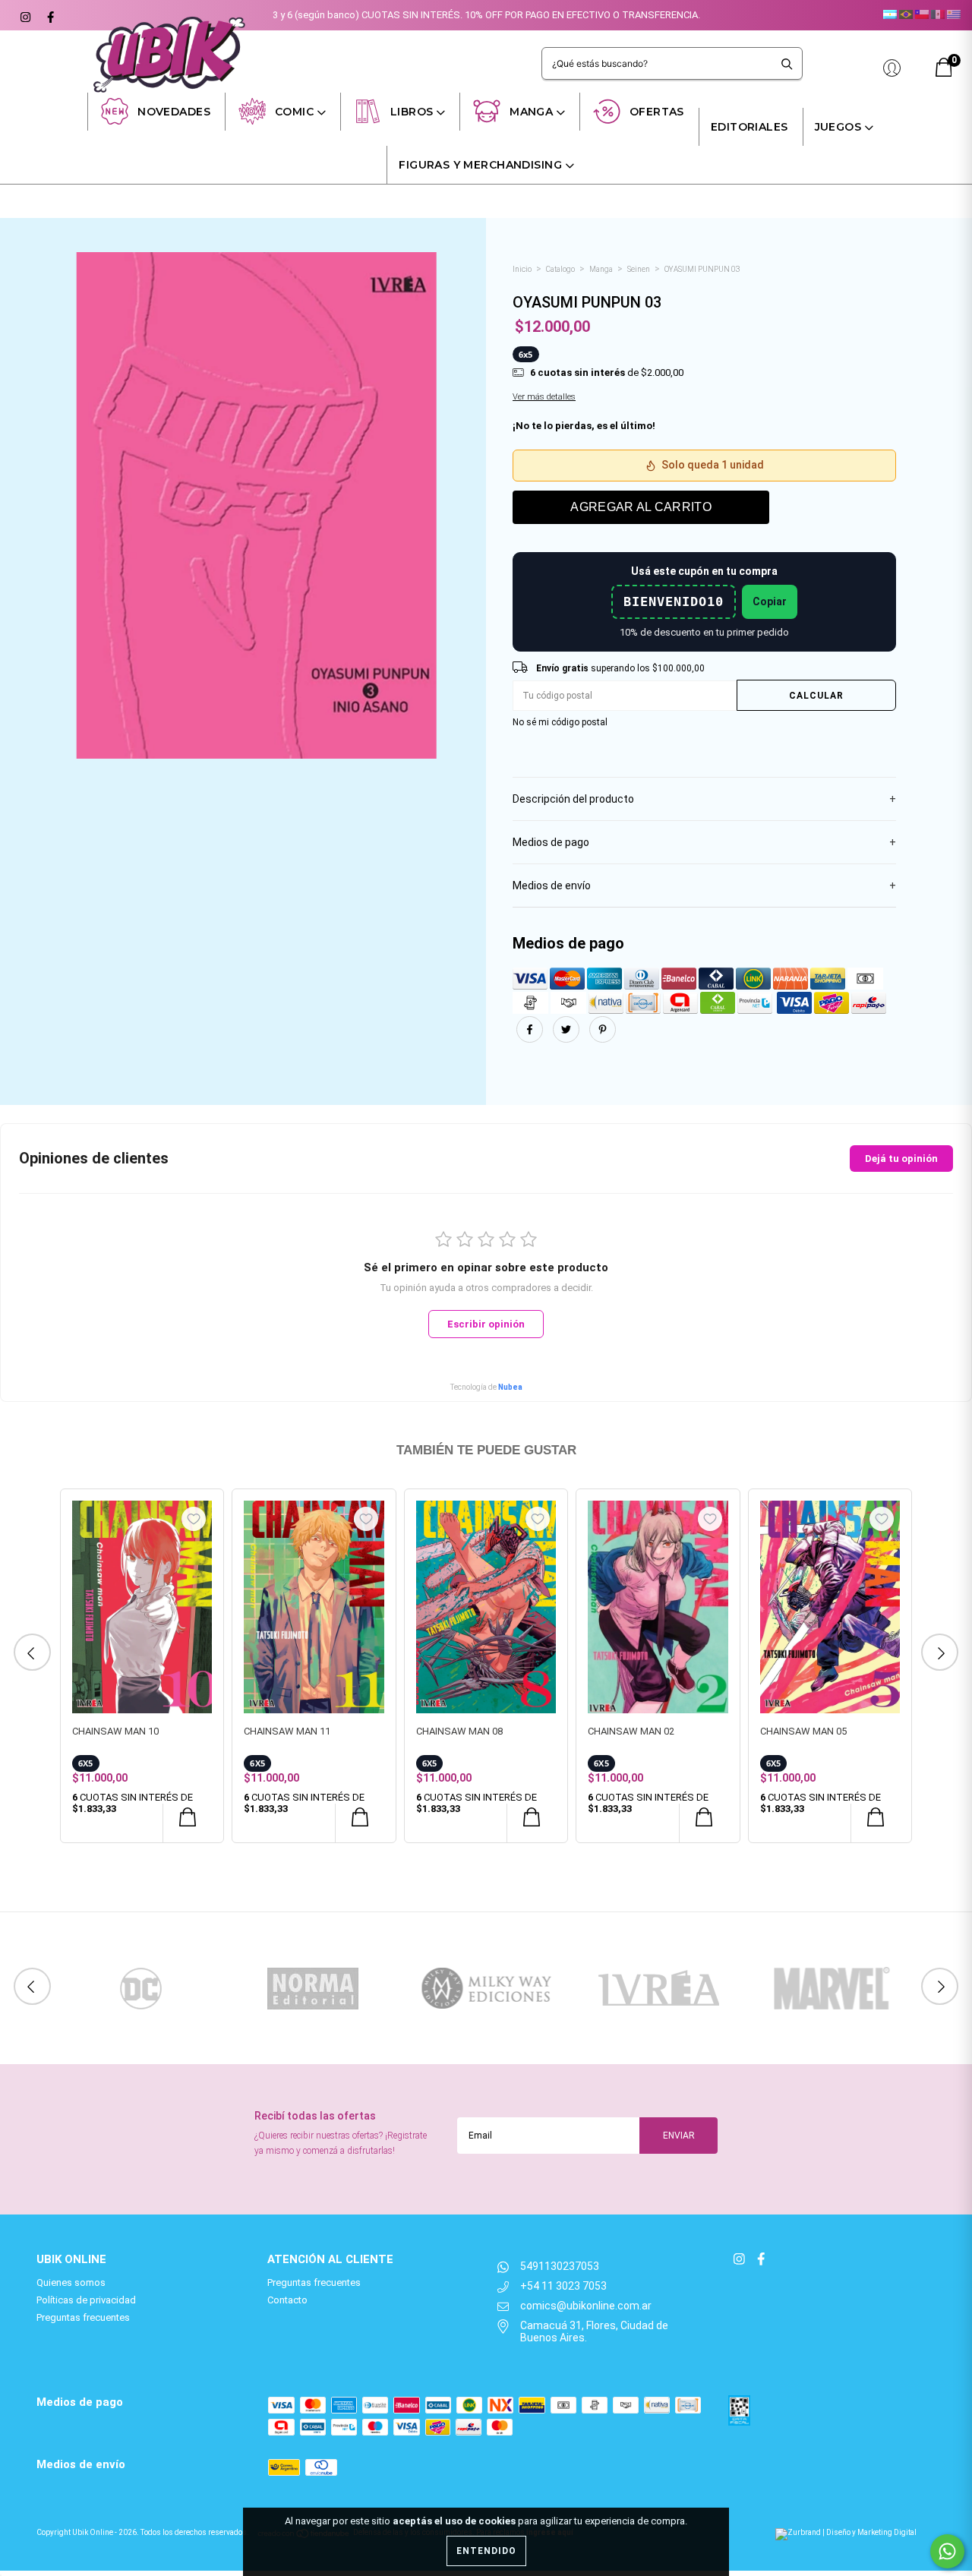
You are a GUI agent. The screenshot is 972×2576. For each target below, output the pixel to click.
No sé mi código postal (560, 722)
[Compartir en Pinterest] (603, 1039)
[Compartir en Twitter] (567, 1039)
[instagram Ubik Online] (25, 15)
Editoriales (750, 127)
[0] (944, 73)
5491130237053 (560, 2266)
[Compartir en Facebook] (531, 1039)
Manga (531, 112)
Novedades (174, 112)
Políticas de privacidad (86, 2300)
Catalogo (560, 269)
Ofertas (657, 112)
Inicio (522, 269)
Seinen (639, 269)
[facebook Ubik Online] (49, 15)
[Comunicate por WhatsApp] (947, 2551)
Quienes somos (71, 2282)
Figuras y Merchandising (480, 165)
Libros (412, 112)
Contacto (287, 2300)
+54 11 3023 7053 (563, 2286)
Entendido (486, 2551)
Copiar (770, 601)
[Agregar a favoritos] (194, 1519)
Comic (294, 112)
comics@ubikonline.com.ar (586, 2306)
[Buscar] (787, 63)
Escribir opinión (486, 1324)
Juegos (838, 127)
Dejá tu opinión (901, 1159)
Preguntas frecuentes (83, 2317)
